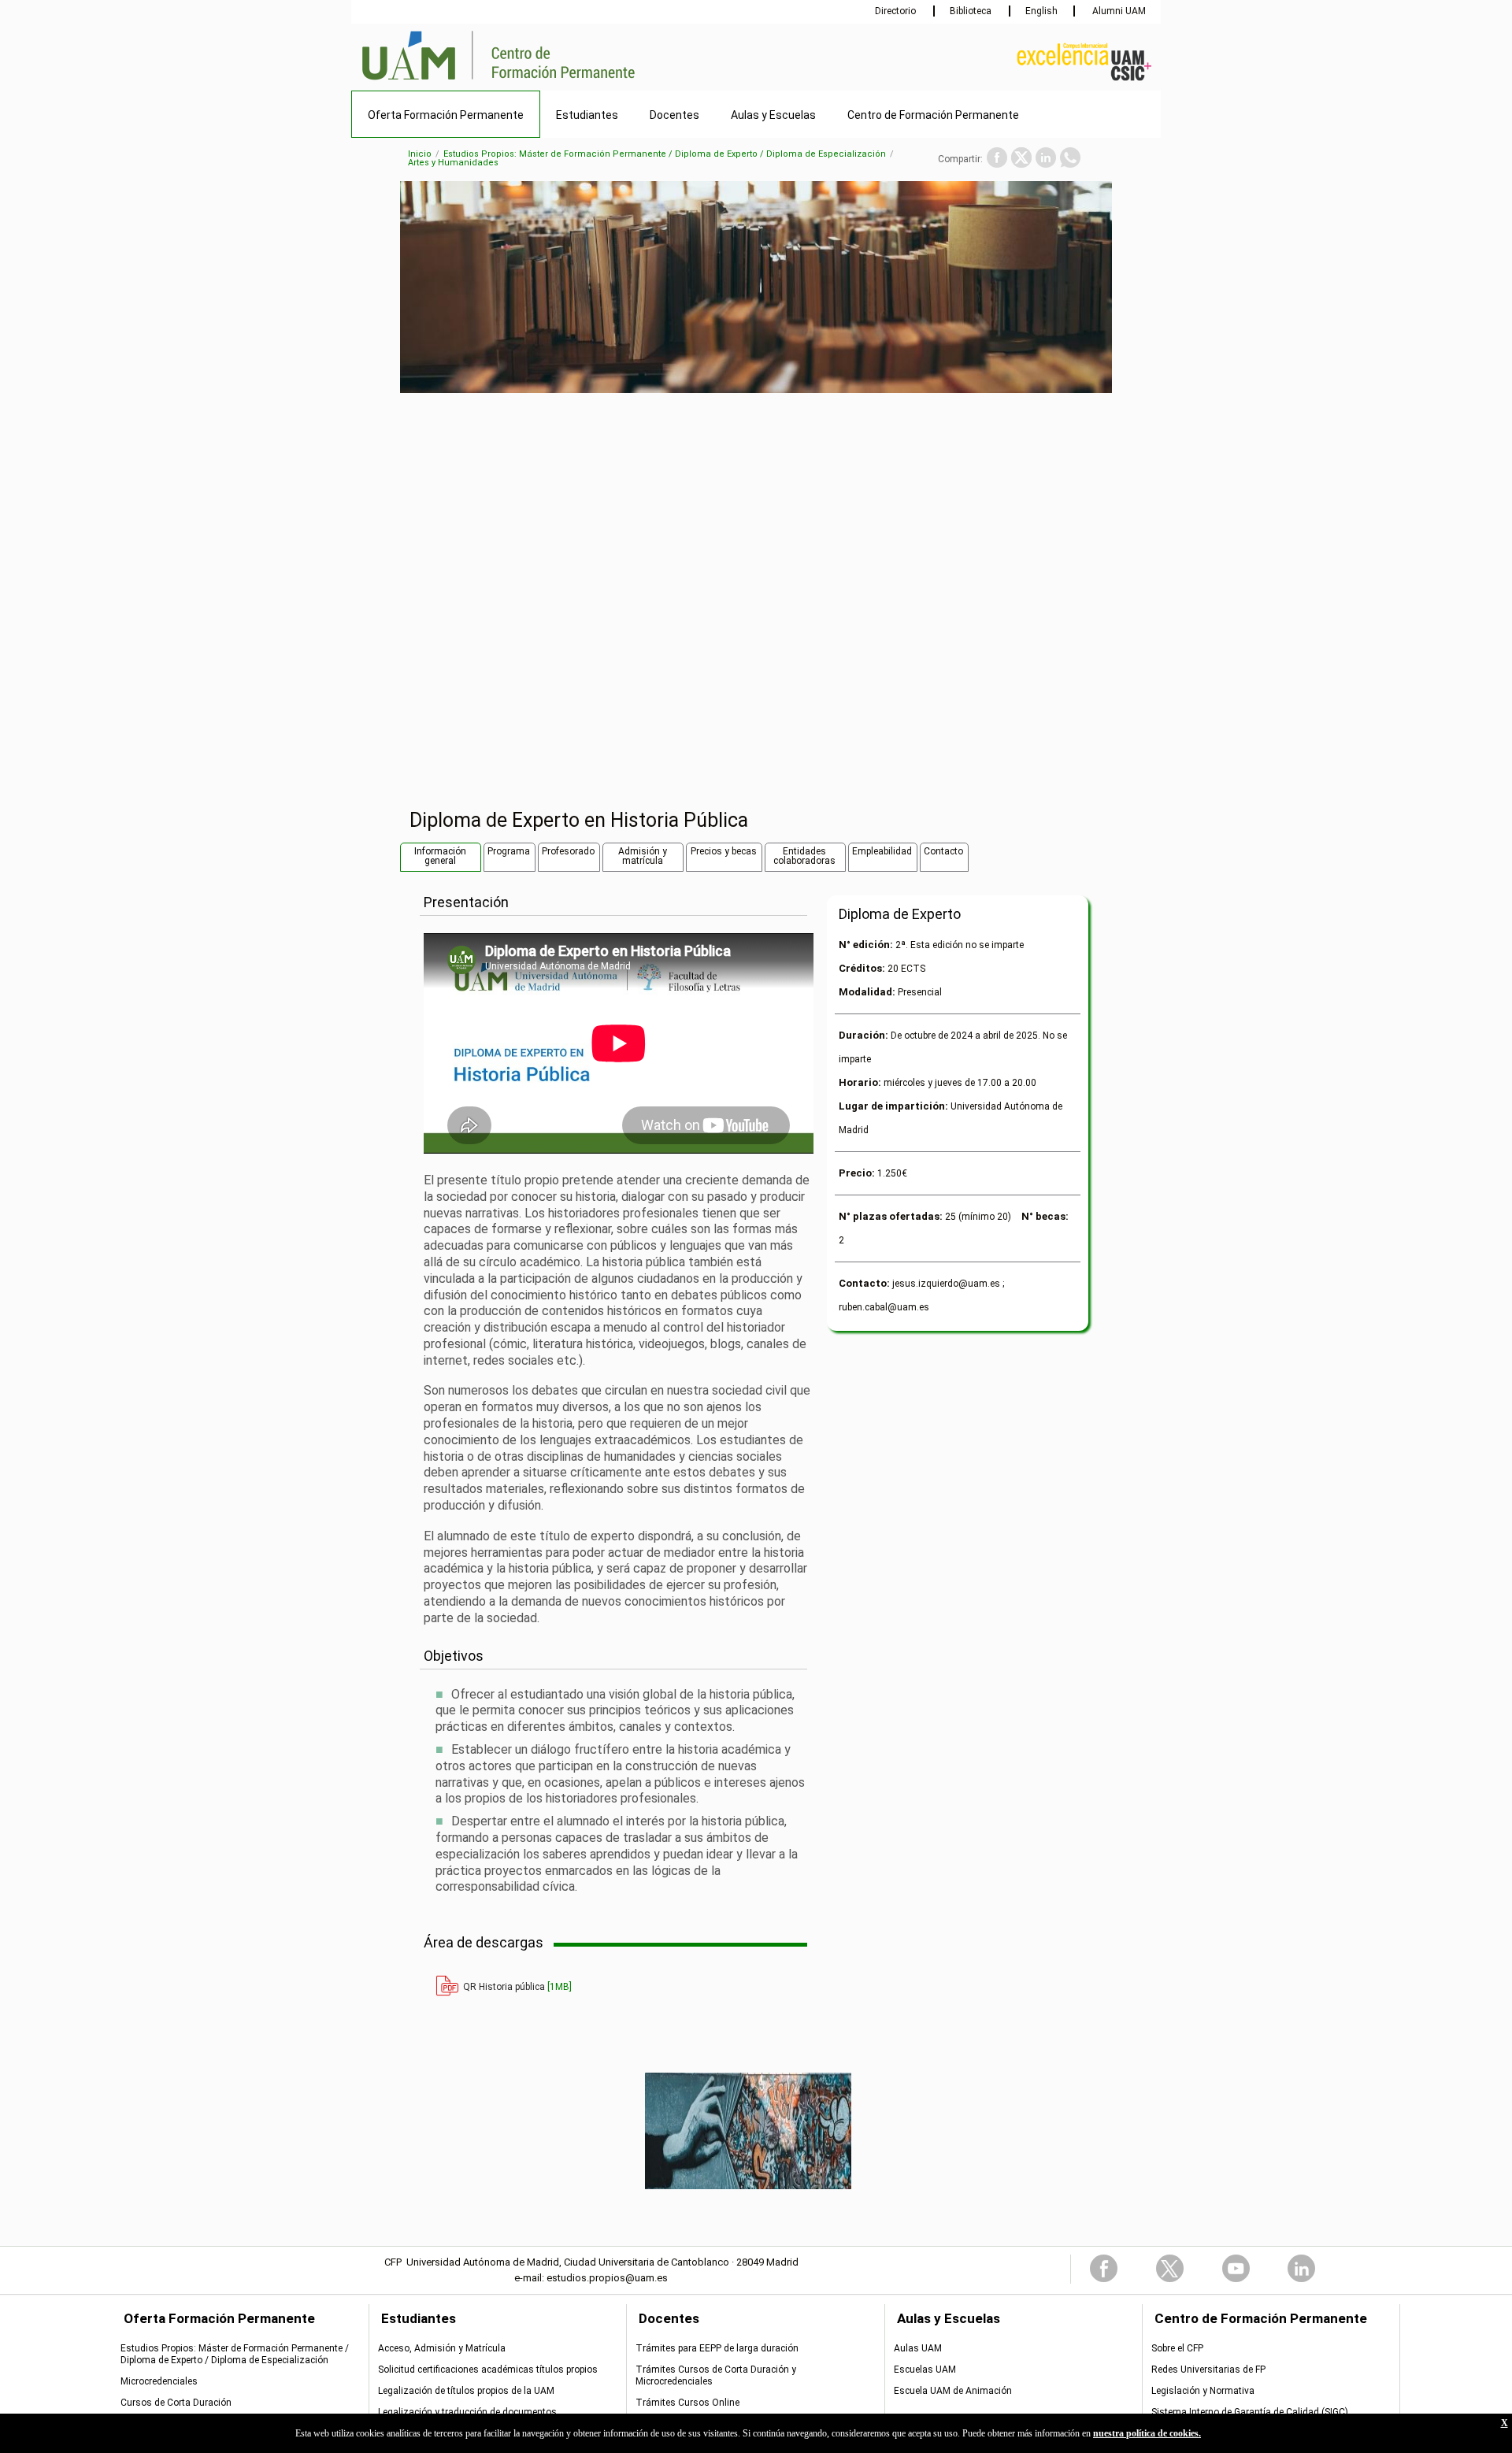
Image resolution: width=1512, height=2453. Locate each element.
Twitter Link (1170, 2268)
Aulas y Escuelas (773, 115)
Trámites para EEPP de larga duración (717, 2348)
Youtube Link (1236, 2268)
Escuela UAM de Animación (953, 2391)
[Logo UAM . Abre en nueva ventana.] (417, 81)
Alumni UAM (1118, 11)
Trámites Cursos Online (687, 2403)
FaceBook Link (1104, 2268)
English (1041, 11)
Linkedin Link (1301, 2268)
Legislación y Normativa (1203, 2391)
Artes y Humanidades (453, 163)
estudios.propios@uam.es (607, 2278)
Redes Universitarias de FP (1208, 2370)
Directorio (897, 11)
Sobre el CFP (1177, 2348)
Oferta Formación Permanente (446, 115)
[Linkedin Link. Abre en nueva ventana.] (1046, 157)
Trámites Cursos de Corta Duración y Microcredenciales (716, 2375)
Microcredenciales (159, 2381)
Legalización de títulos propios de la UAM (466, 2391)
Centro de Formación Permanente (933, 115)
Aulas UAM (918, 2348)
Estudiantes (587, 115)
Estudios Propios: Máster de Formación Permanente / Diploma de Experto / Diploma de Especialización (665, 154)
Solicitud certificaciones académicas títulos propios (488, 2370)
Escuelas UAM (925, 2370)
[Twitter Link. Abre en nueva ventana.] (1021, 157)
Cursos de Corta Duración (176, 2403)
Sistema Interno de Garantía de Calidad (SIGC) (1250, 2412)
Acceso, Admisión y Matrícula (442, 2348)
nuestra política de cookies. (1147, 2433)
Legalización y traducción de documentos (467, 2412)
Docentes (674, 115)
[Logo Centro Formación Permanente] (555, 81)
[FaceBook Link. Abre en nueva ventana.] (997, 157)
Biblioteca (972, 11)
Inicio (420, 154)
